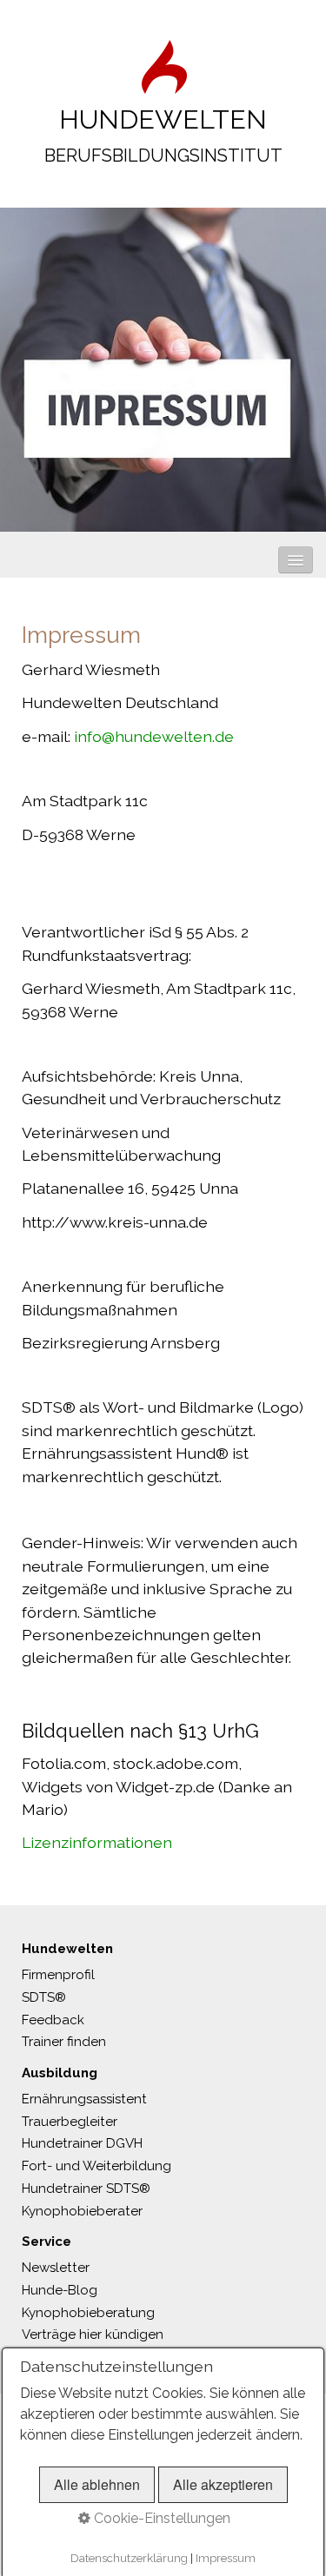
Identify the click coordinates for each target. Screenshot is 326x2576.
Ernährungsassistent (84, 2099)
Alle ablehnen (97, 2484)
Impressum (226, 2558)
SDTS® (44, 1997)
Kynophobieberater (82, 2211)
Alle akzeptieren (223, 2484)
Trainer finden (64, 2042)
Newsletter (56, 2268)
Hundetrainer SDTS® (86, 2189)
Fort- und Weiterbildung (96, 2166)
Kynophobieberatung (88, 2313)
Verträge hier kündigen (93, 2334)
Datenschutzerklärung (129, 2558)
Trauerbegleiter (70, 2122)
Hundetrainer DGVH (82, 2143)
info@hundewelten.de (154, 736)
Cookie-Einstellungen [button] (160, 2518)
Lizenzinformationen (97, 1842)
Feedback (53, 2020)
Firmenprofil (58, 1975)
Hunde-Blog (60, 2290)
